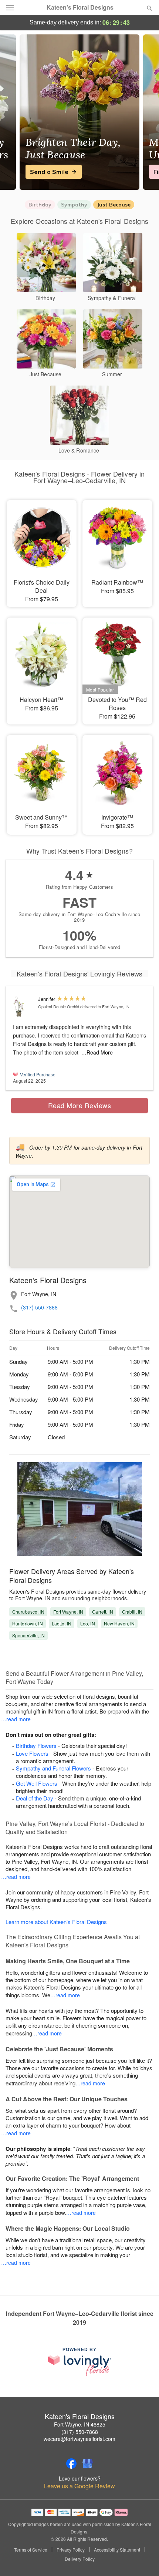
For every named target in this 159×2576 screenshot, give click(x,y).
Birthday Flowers (36, 1746)
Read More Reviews (80, 1105)
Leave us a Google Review (79, 2486)
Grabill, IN (132, 1612)
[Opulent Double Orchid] (24, 1007)
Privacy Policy (71, 2550)
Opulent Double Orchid (59, 1006)
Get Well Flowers (37, 1783)
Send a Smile (49, 172)
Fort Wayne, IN (68, 1612)
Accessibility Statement (117, 2550)
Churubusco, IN (28, 1612)
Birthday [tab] (40, 205)
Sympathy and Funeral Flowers (53, 1768)
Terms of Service (31, 2550)
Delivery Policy (80, 2559)
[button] (143, 2559)
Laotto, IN (62, 1623)
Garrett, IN (102, 1612)
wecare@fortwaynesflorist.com (79, 2439)
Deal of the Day (35, 1798)
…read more (16, 1719)
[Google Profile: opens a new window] (88, 2464)
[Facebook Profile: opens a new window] (71, 2464)
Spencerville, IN (28, 1635)
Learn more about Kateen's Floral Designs (56, 1922)
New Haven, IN (119, 1623)
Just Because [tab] (114, 205)
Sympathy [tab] (74, 205)
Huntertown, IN (28, 1623)
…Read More (97, 1052)
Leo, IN (88, 1623)
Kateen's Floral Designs (80, 7)
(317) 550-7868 (39, 1307)
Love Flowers (32, 1753)
